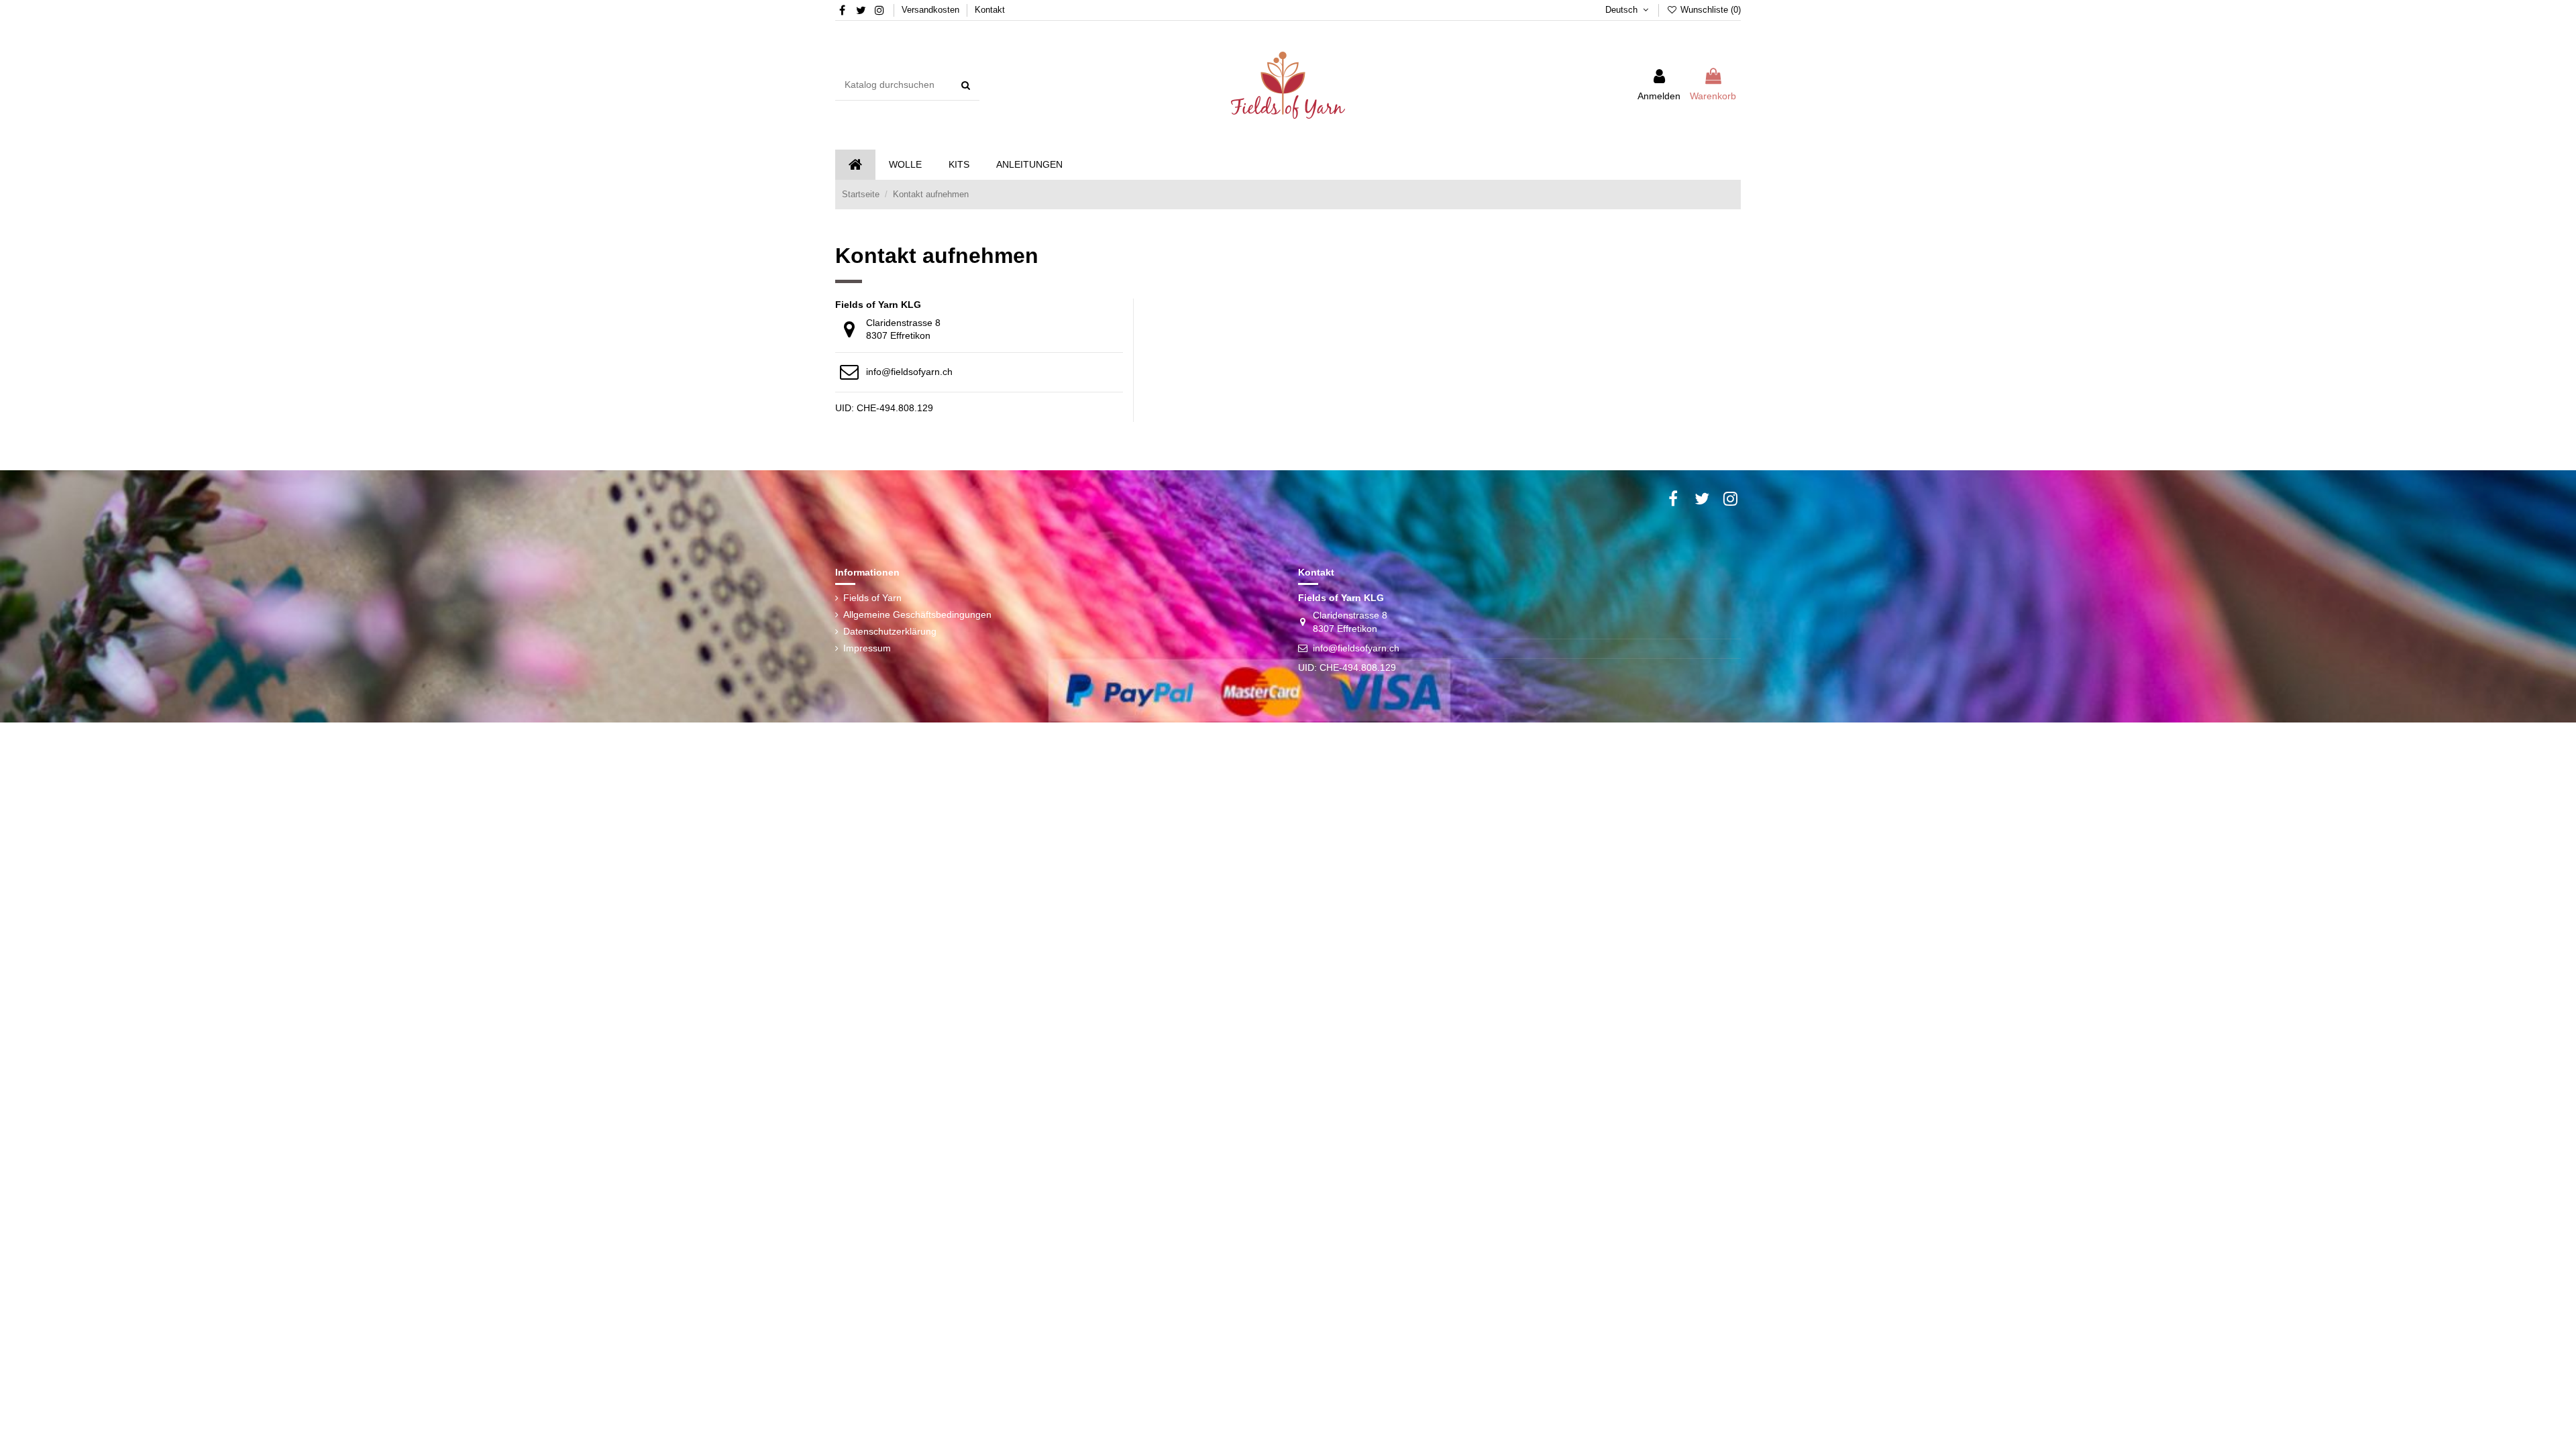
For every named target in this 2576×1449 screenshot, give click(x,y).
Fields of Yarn (872, 598)
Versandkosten (932, 10)
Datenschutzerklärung (890, 631)
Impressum (867, 648)
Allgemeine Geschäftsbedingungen (917, 614)
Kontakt (990, 10)
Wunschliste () (1709, 10)
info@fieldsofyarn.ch (909, 372)
